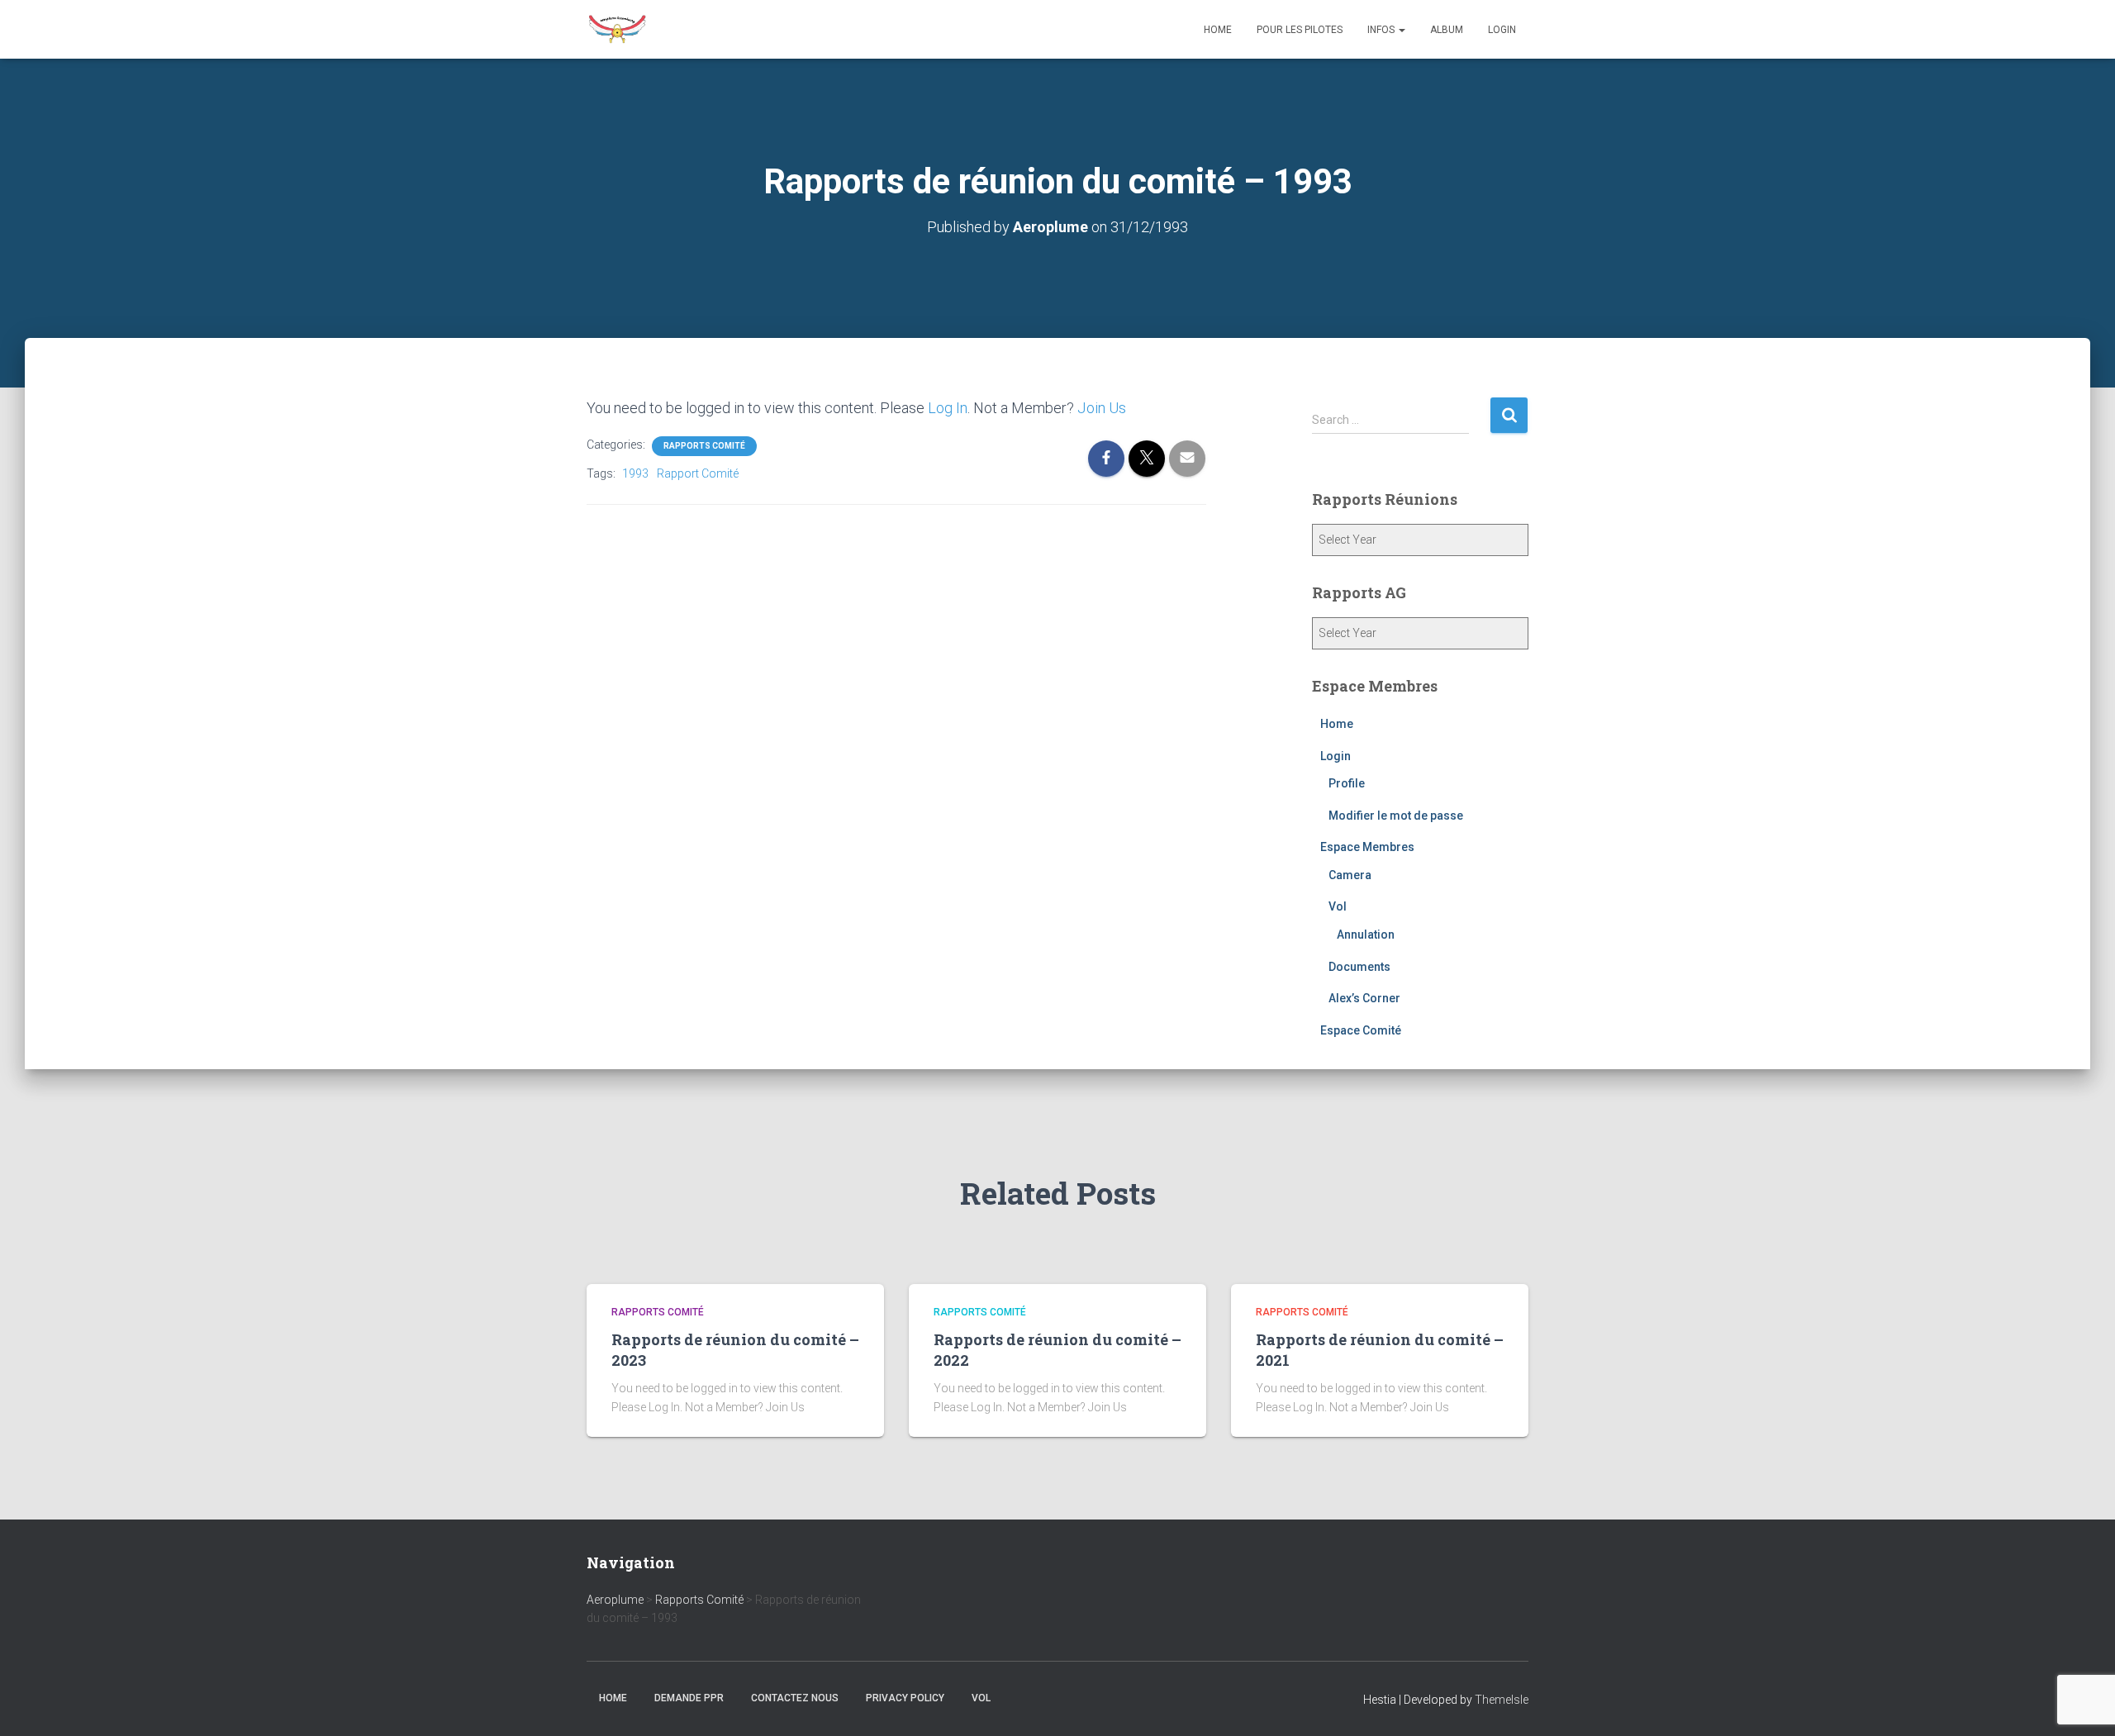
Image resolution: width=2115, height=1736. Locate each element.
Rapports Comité (704, 446)
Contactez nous (795, 1698)
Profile (1347, 783)
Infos (1382, 30)
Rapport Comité (698, 473)
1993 (635, 473)
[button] (1401, 30)
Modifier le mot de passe (1396, 816)
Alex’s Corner (1364, 998)
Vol (1338, 906)
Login (1502, 30)
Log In (948, 408)
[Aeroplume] (618, 30)
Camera (1350, 875)
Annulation (1366, 935)
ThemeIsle (1502, 1700)
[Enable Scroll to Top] (2082, 1703)
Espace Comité (1361, 1030)
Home (1218, 30)
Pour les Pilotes (1300, 30)
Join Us (1102, 408)
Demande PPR (689, 1698)
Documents (1359, 967)
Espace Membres (1367, 847)
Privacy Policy (905, 1698)
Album (1447, 30)
